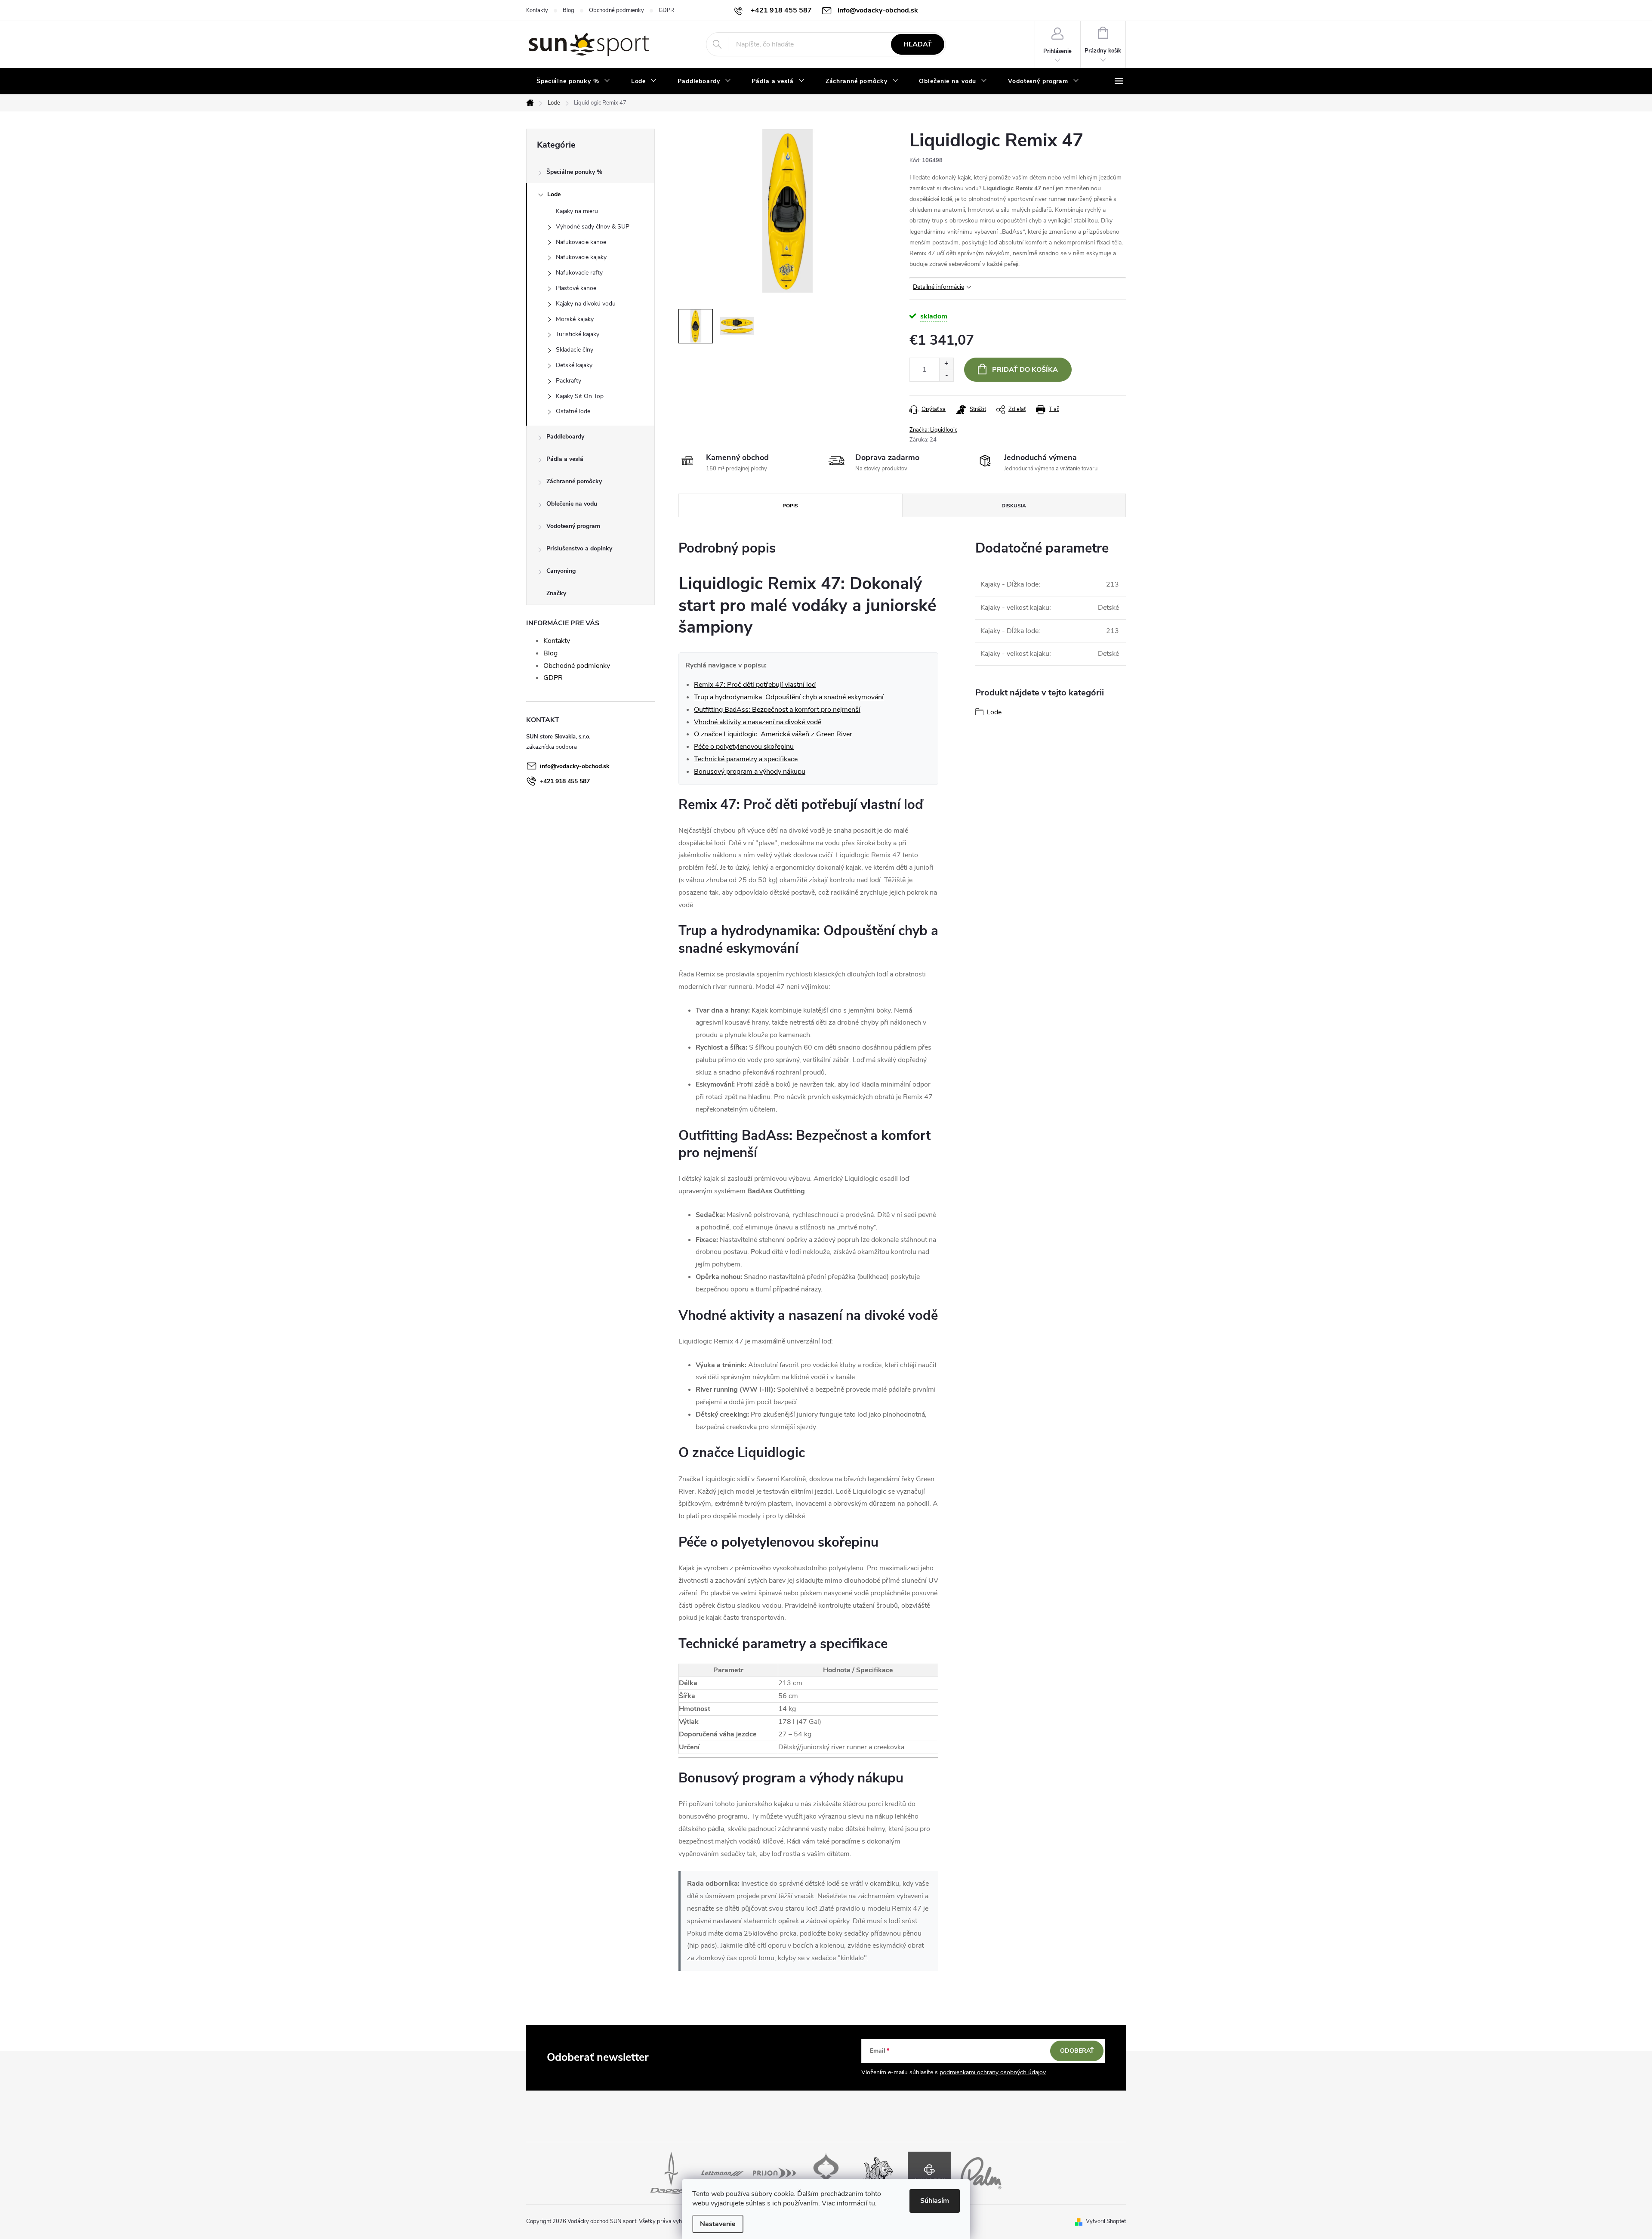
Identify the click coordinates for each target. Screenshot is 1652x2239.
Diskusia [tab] (1014, 506)
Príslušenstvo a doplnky (579, 548)
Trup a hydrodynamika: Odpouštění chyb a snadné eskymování (789, 697)
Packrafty (569, 381)
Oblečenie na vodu (572, 504)
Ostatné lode (573, 411)
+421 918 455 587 (565, 781)
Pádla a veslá (565, 459)
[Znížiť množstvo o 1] (946, 375)
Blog (569, 10)
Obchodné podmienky (616, 10)
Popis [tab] (790, 506)
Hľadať (918, 44)
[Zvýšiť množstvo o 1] (946, 364)
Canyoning (561, 571)
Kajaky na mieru (577, 211)
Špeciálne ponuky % (574, 172)
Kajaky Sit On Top (580, 396)
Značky (556, 593)
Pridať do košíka (1025, 370)
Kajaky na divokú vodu (586, 304)
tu (872, 2203)
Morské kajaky (575, 319)
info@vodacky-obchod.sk (575, 766)
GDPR (666, 10)
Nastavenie (718, 2224)
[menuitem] (573, 81)
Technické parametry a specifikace (746, 759)
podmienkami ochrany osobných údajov (993, 2072)
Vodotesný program (573, 526)
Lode (554, 194)
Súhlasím (935, 2201)
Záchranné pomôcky (574, 481)
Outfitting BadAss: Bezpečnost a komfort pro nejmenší (777, 710)
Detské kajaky (574, 365)
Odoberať (1077, 2051)
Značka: (933, 430)
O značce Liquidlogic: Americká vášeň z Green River (773, 734)
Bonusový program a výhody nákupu (750, 772)
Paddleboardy (565, 437)
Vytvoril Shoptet (1106, 2221)
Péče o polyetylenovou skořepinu (744, 747)
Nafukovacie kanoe (581, 242)
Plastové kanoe (576, 288)
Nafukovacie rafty (579, 273)
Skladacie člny (575, 350)
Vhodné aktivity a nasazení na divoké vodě (758, 722)
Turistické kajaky (578, 334)
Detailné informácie (938, 287)
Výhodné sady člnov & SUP (593, 227)
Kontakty (537, 10)
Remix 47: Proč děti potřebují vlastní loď (755, 685)
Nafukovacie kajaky (581, 257)
